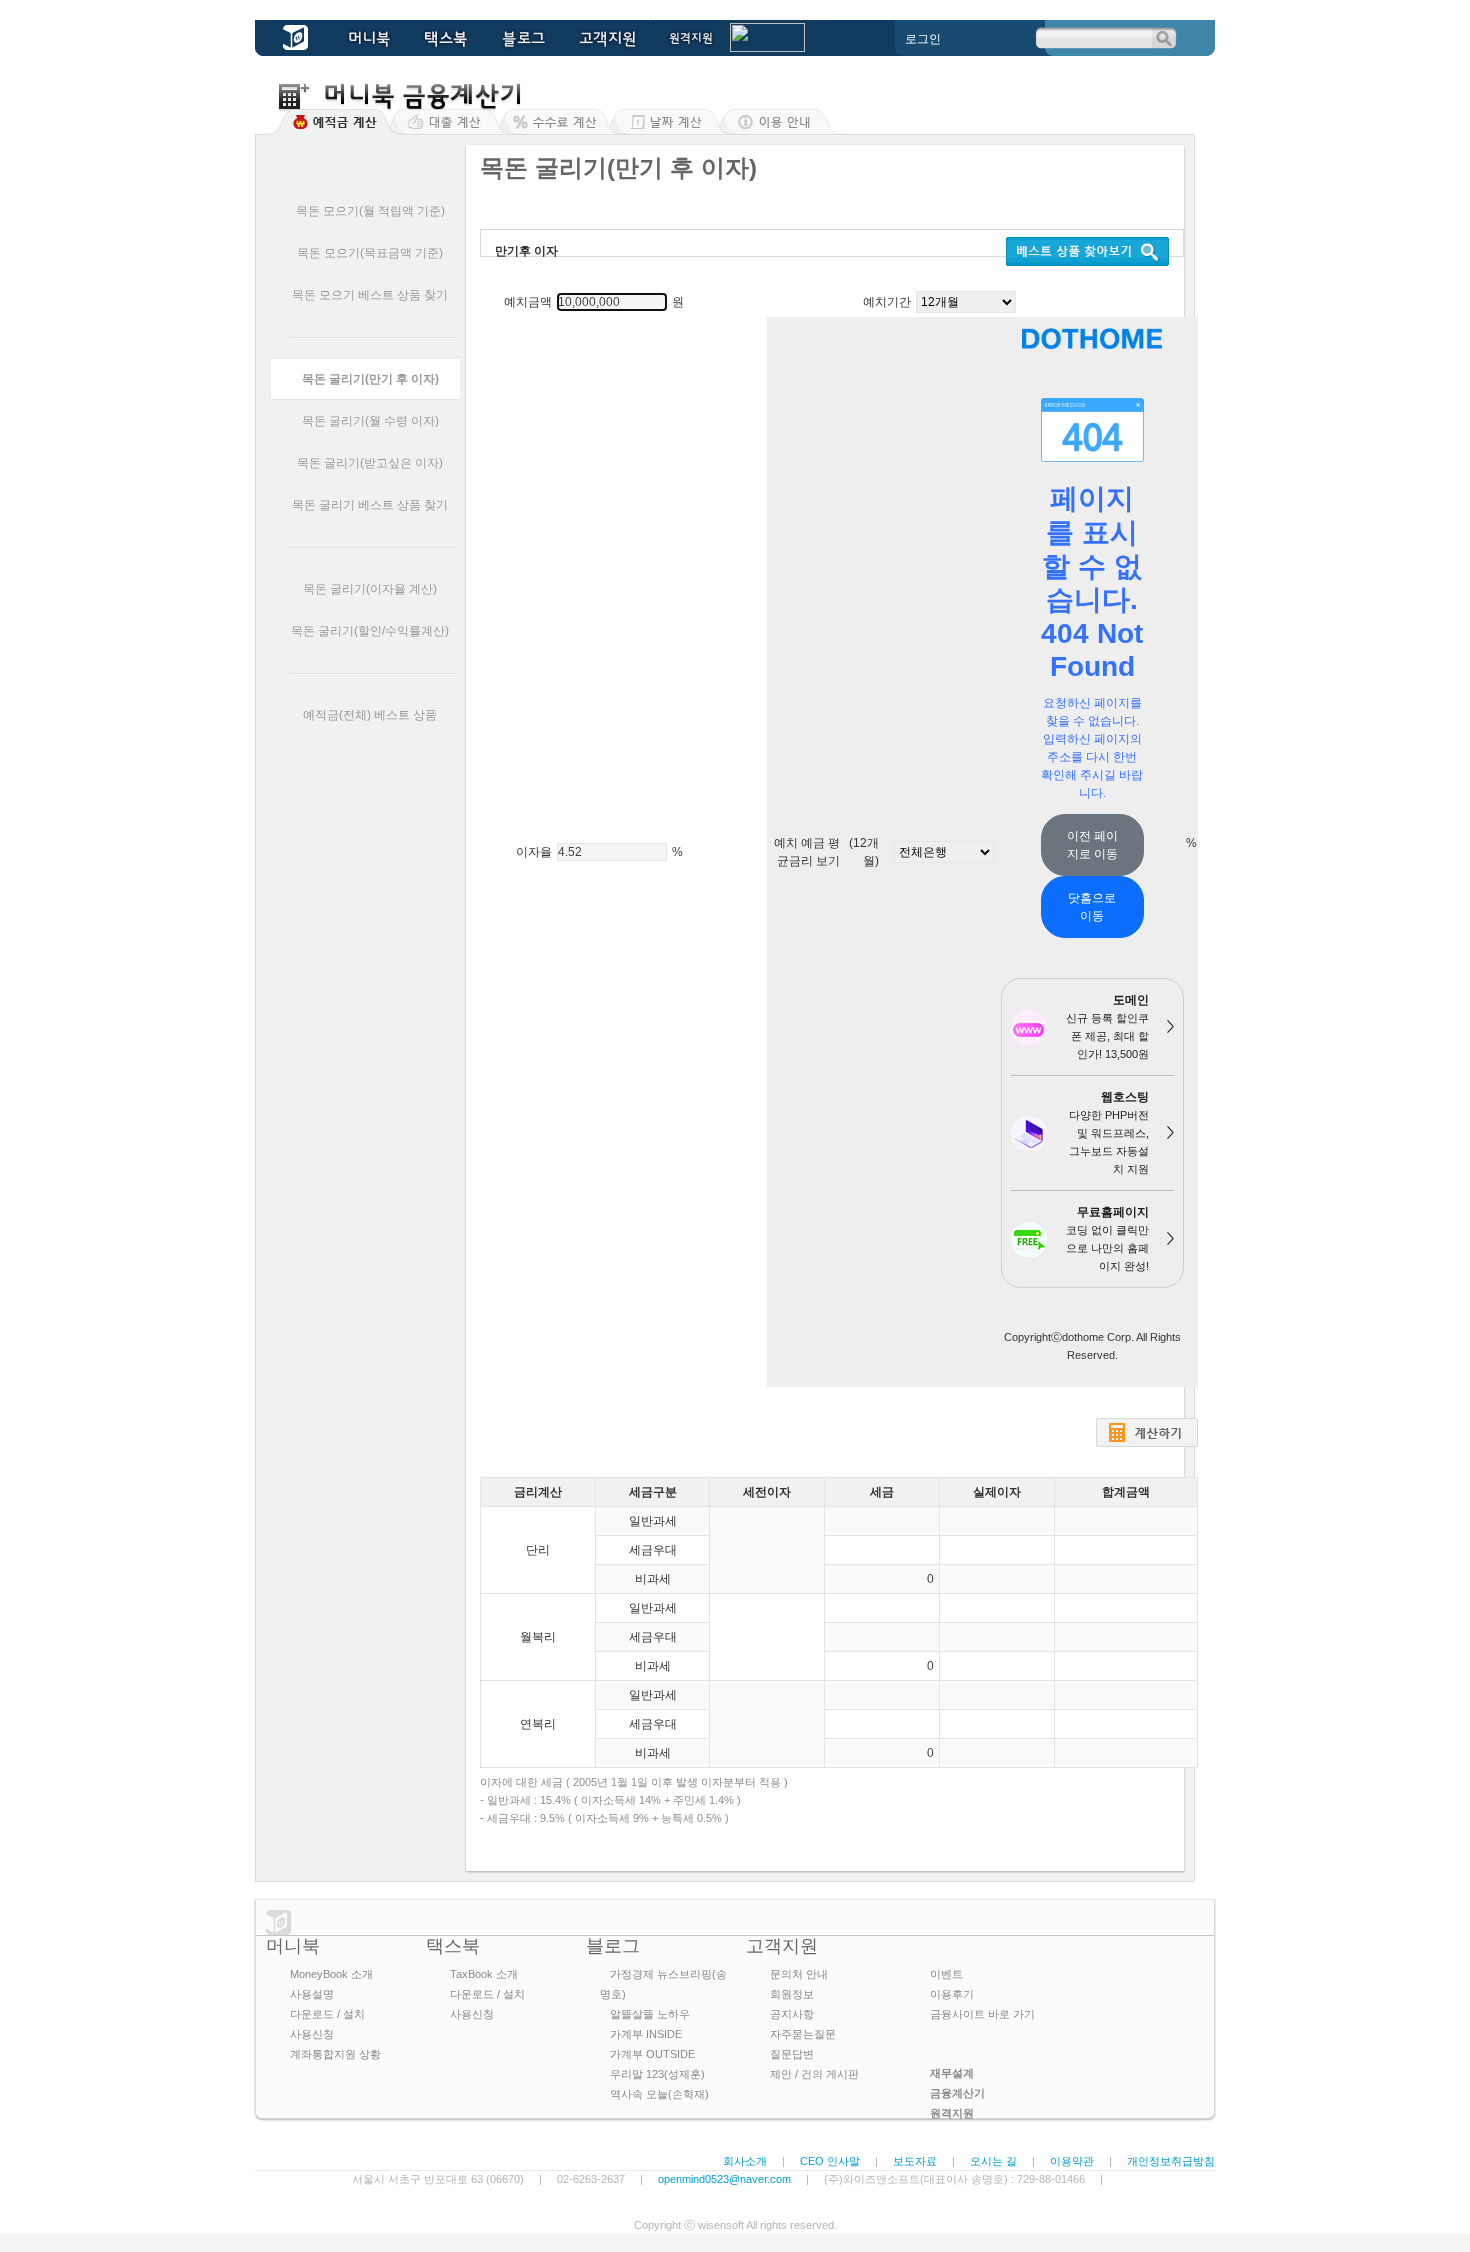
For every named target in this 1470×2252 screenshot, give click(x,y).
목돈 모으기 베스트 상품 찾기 (370, 295)
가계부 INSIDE (646, 2034)
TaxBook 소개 (484, 1974)
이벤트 (946, 1974)
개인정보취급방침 (1171, 2161)
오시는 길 (993, 2161)
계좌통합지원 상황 (335, 2054)
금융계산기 (957, 2093)
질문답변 (792, 2054)
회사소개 (745, 2161)
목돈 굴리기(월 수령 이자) (370, 421)
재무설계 (952, 2073)
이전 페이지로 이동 (1092, 845)
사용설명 (312, 1994)
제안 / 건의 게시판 (814, 2074)
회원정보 (792, 1994)
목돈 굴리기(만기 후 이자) (370, 379)
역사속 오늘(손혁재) (659, 2094)
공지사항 (792, 2014)
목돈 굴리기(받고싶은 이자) (370, 463)
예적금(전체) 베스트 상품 (370, 715)
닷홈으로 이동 (1092, 907)
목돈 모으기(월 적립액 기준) (370, 211)
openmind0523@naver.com (724, 2179)
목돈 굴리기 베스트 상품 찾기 (370, 505)
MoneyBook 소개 (331, 1974)
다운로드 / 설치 (327, 2014)
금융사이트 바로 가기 (982, 2014)
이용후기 (952, 1994)
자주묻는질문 (803, 2034)
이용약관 (1072, 2161)
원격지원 (952, 2113)
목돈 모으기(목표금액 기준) (370, 253)
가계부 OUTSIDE (652, 2054)
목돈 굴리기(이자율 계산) (370, 589)
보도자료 (915, 2161)
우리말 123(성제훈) (657, 2074)
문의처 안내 (799, 1974)
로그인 (923, 39)
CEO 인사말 (830, 2161)
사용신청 (312, 2034)
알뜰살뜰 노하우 (650, 2014)
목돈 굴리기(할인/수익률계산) (370, 631)
